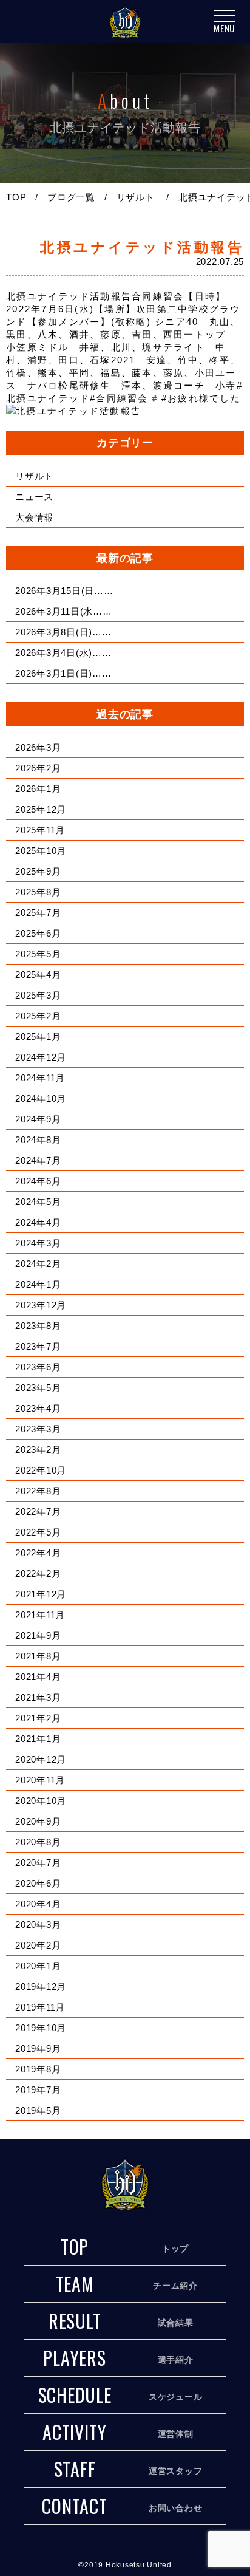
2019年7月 (38, 2090)
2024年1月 (38, 1284)
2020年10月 (41, 1801)
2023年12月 (41, 1305)
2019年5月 (38, 2110)
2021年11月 (40, 1615)
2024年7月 (38, 1160)
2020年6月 (38, 1883)
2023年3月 (38, 1429)
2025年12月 (41, 809)
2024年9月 (38, 1119)
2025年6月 (38, 933)
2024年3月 (38, 1243)
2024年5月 (38, 1202)
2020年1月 (38, 1966)
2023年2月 (38, 1450)
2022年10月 (41, 1470)
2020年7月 (38, 1863)
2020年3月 (38, 1925)
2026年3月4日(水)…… (63, 653)
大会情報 (34, 517)
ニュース (34, 497)
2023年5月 (38, 1388)
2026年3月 (38, 747)
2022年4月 (38, 1553)
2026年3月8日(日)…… (63, 632)
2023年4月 (38, 1408)
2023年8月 (38, 1326)
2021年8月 (38, 1656)
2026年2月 (38, 768)
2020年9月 (38, 1821)
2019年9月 (38, 2048)
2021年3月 (38, 1697)
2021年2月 (38, 1718)
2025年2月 (38, 1016)
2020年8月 (38, 1842)
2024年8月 (38, 1140)
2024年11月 (40, 1078)
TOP (16, 197)
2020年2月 (38, 1945)
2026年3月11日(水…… (64, 611)
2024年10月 (41, 1098)
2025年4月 (38, 975)
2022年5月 (38, 1532)
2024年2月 (38, 1264)
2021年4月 (38, 1677)
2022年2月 (38, 1573)
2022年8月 (38, 1491)
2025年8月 (38, 892)
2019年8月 (38, 2069)
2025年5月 (38, 954)
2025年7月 (38, 913)
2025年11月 (40, 830)
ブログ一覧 (71, 197)
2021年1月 (38, 1739)
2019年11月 (40, 2007)
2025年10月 (41, 851)
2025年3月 (38, 995)
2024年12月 (41, 1057)
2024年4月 (38, 1222)
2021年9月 (38, 1635)
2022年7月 (38, 1512)
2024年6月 (38, 1181)
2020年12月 (41, 1759)
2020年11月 (40, 1780)
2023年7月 (38, 1346)
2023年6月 (38, 1367)
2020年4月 (38, 1904)
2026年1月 (38, 789)
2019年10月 (41, 2028)
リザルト (136, 197)
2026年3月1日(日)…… (63, 673)
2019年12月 (41, 1987)
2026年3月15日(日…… (64, 591)
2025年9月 (38, 871)
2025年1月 (38, 1037)
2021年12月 (41, 1594)
